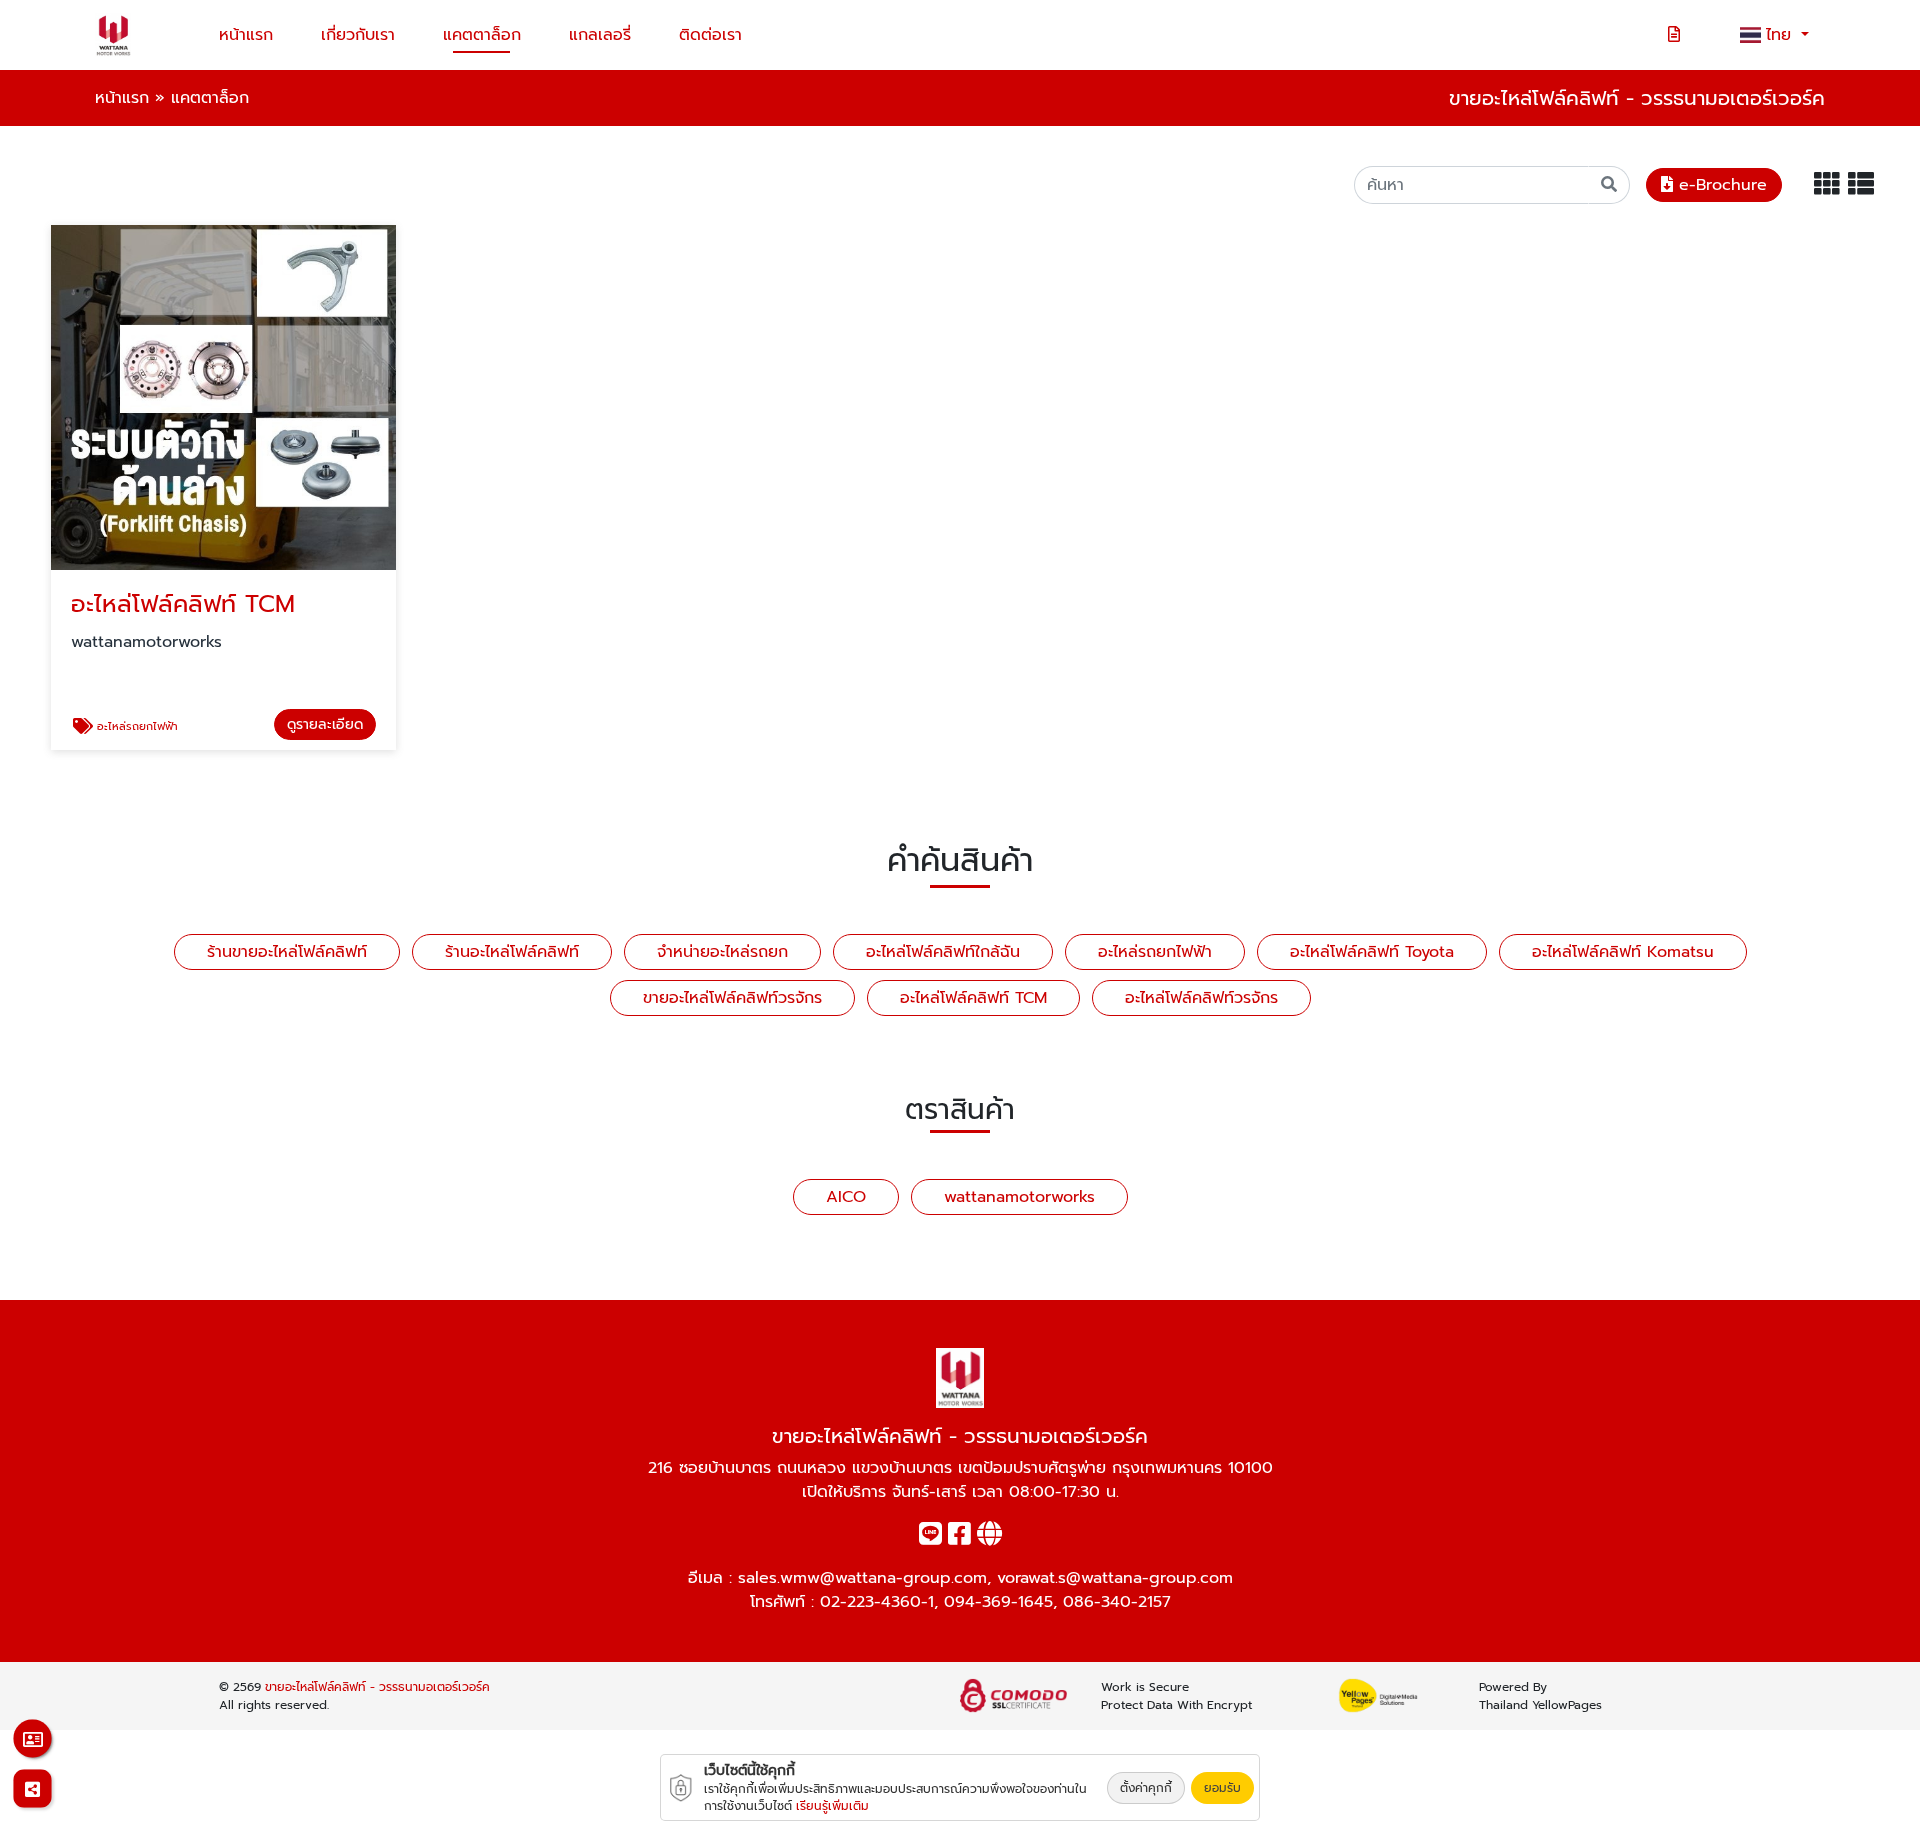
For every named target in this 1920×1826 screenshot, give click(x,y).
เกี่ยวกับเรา (358, 35)
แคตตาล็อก (482, 35)
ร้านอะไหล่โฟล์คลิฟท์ (512, 952)
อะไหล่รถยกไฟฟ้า (1155, 952)
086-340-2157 (1117, 1602)
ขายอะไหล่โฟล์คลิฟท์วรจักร (732, 998)
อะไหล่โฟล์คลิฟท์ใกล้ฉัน (943, 952)
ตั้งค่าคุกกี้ (1146, 1788)
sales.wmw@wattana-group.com (862, 1578)
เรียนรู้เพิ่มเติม (832, 1806)
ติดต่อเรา (710, 35)
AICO (846, 1197)
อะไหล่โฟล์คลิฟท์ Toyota (1372, 952)
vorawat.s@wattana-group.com (1115, 1578)
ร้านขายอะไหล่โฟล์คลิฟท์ (287, 952)
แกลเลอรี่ (600, 35)
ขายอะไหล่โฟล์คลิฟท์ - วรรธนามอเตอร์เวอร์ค (377, 1687)
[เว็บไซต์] (989, 1538)
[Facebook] (959, 1538)
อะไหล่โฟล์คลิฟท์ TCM (973, 998)
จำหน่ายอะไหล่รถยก (722, 952)
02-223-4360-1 (877, 1602)
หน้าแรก (246, 35)
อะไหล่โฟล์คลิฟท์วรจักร (1201, 998)
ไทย (1781, 35)
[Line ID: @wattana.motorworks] (930, 1538)
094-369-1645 (998, 1602)
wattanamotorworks (1019, 1197)
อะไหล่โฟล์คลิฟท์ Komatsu (1623, 952)
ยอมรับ (1222, 1788)
